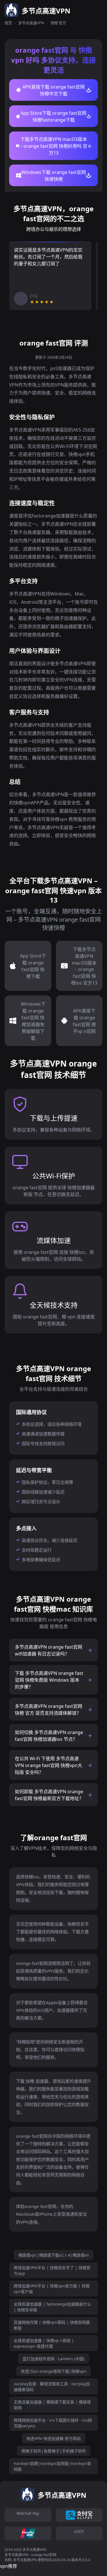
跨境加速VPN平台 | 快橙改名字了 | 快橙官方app (52, 2270)
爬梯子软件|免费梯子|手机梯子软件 (54, 2451)
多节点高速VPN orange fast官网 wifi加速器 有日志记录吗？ (49, 1650)
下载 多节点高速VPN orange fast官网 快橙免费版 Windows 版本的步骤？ (49, 1680)
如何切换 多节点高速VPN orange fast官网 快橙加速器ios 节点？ (49, 1736)
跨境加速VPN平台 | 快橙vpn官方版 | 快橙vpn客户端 (52, 2289)
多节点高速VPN (31, 23)
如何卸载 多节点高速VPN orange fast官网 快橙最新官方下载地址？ (49, 1795)
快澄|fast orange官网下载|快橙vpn (54, 2371)
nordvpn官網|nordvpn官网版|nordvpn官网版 (52, 2466)
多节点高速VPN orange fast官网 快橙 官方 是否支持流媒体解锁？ (49, 1710)
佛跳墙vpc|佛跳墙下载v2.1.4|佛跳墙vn (54, 2255)
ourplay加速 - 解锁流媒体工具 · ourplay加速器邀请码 (52, 2387)
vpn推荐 (9, 2566)
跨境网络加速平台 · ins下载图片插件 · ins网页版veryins (53, 2423)
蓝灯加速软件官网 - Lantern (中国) (53, 2359)
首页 (8, 23)
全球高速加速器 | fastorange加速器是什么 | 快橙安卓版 (52, 2307)
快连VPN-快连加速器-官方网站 (53, 2438)
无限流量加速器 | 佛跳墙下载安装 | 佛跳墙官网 (52, 2405)
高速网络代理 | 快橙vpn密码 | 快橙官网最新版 (52, 2325)
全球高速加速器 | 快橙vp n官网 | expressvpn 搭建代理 (44, 2343)
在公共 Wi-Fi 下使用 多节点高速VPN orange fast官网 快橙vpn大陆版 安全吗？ (49, 1765)
